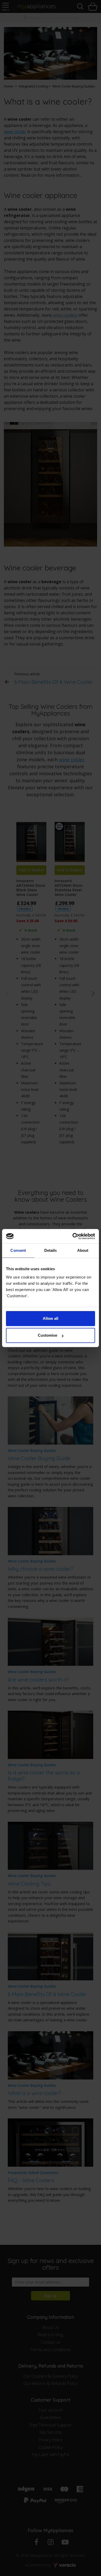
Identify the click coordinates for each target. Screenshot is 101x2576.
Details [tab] (51, 1250)
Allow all (51, 1318)
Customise (48, 1335)
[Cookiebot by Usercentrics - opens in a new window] (73, 1236)
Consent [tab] (18, 1250)
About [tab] (83, 1250)
